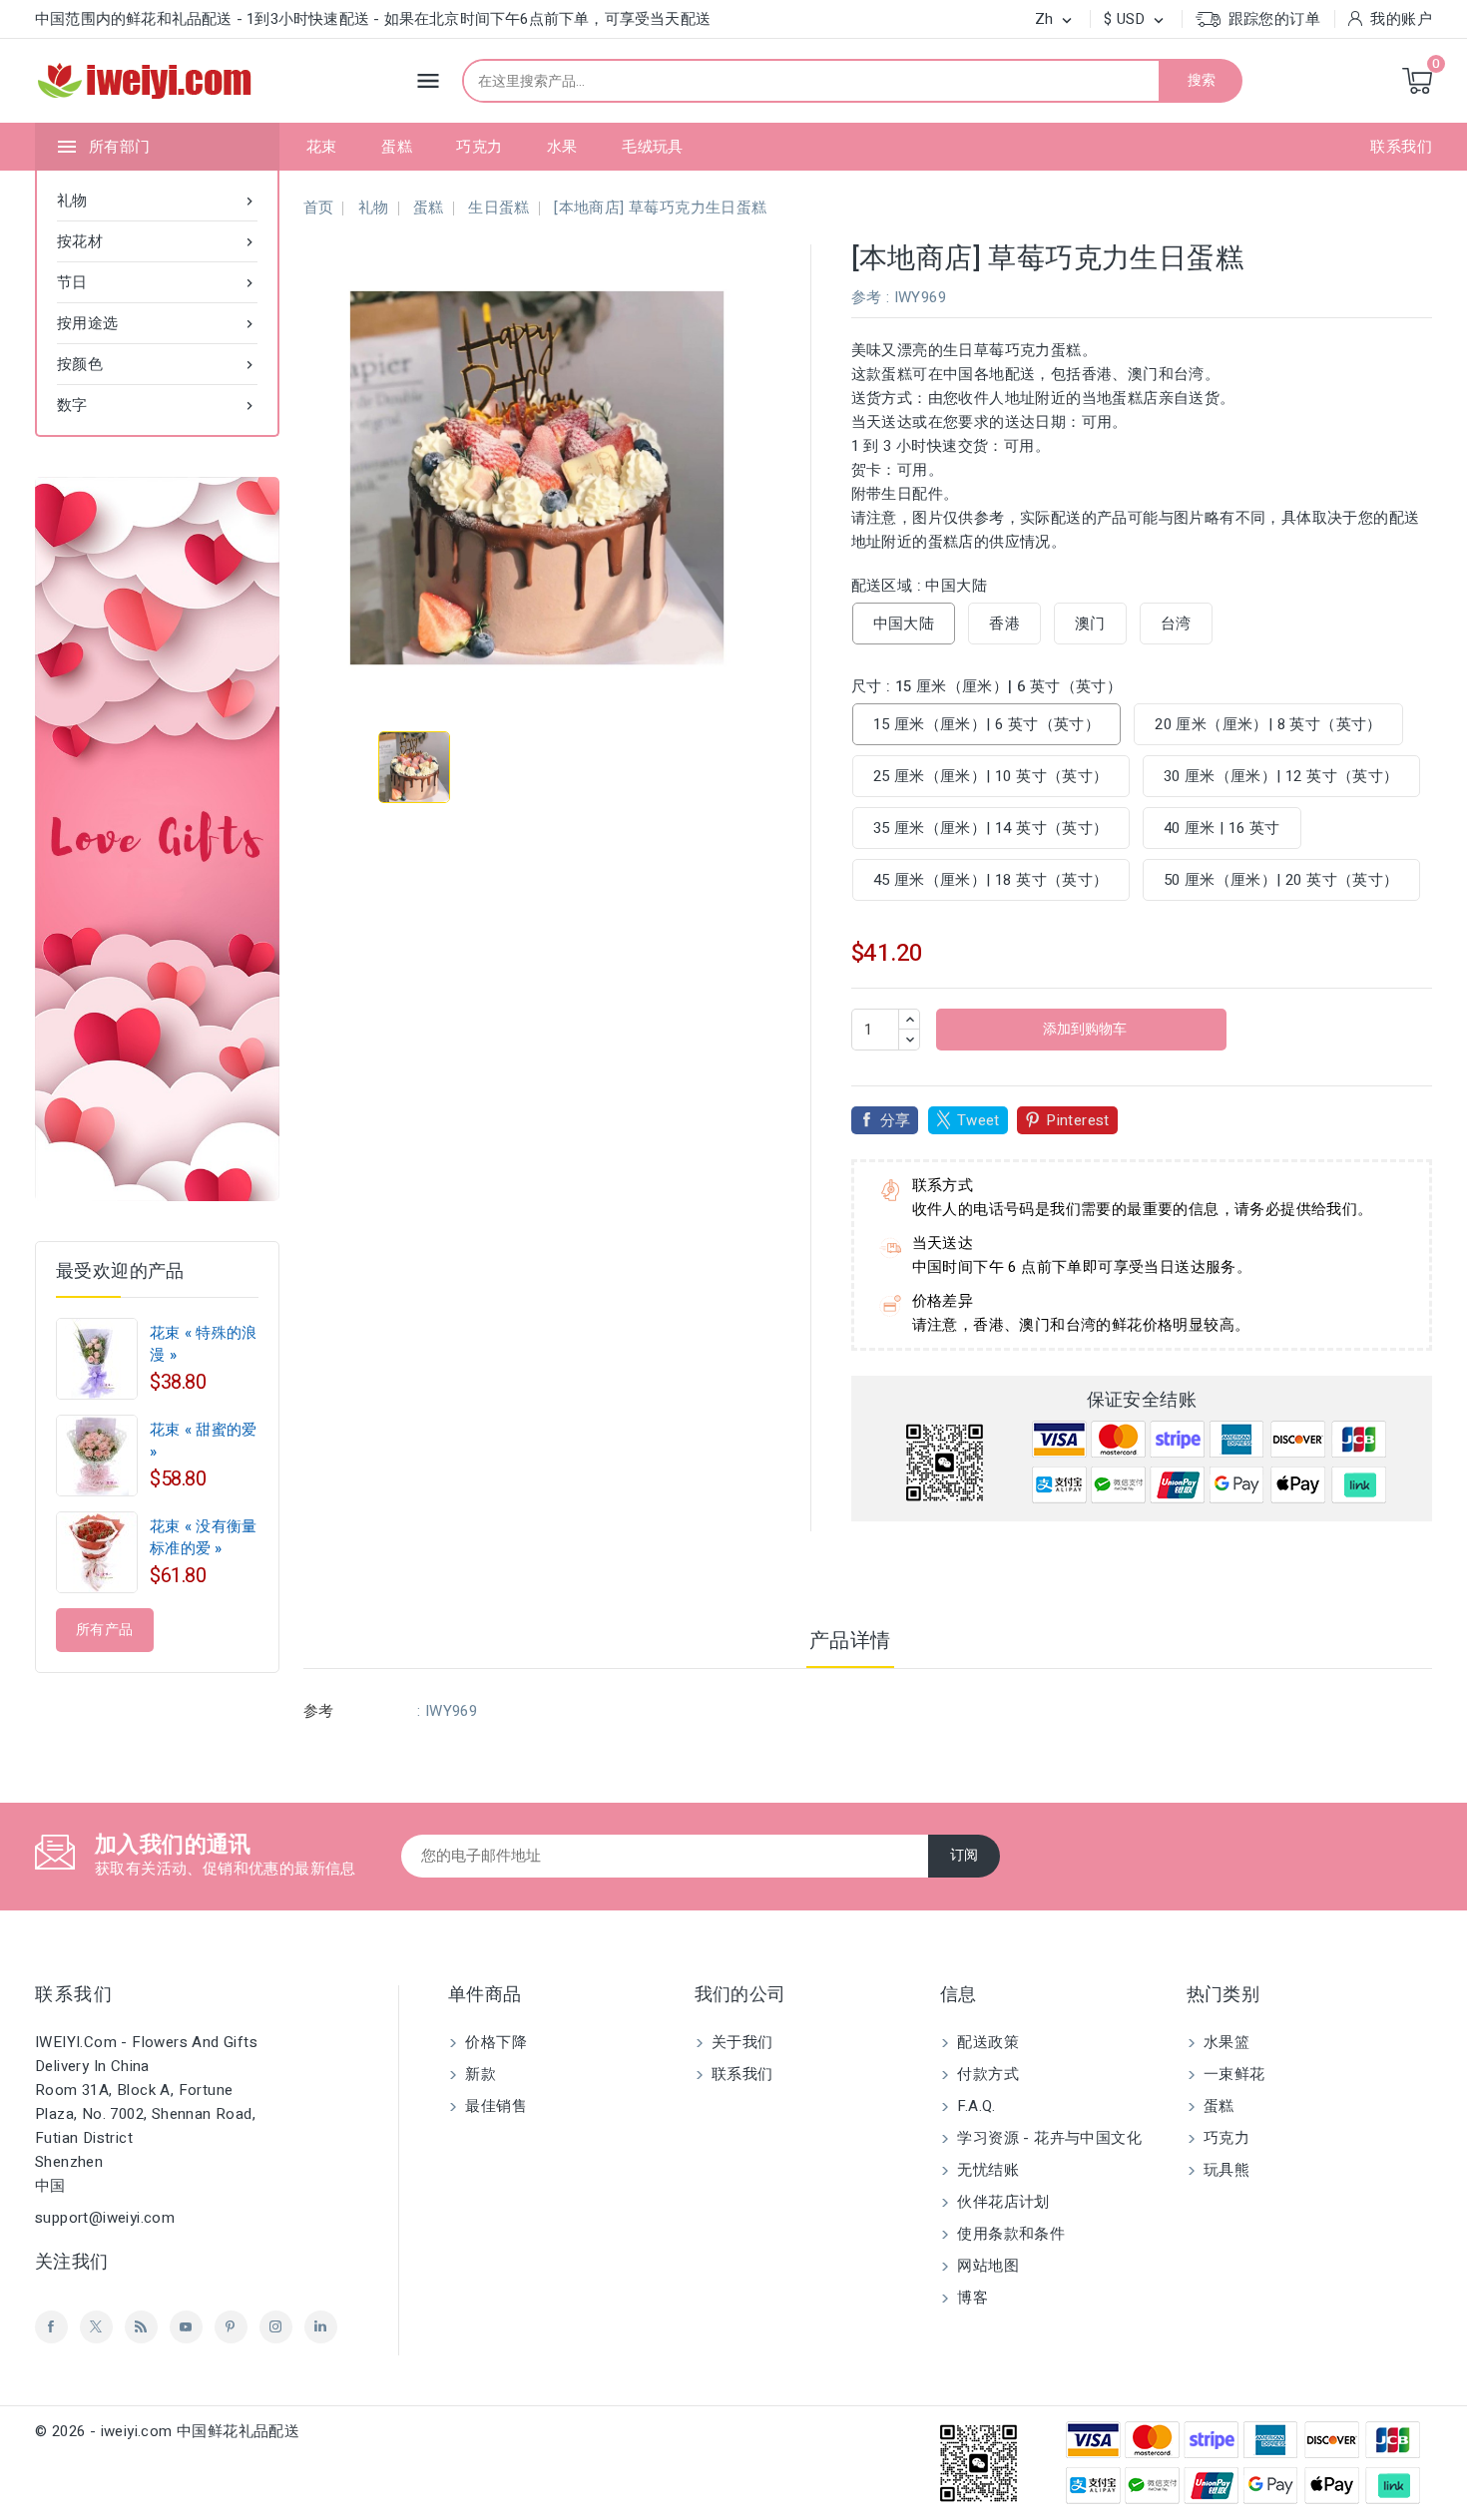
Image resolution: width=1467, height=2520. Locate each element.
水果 (562, 147)
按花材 (157, 241)
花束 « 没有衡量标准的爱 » (204, 1537)
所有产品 (105, 1630)
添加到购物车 (1083, 1029)
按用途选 (157, 323)
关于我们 (740, 2042)
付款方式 (986, 2074)
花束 (322, 147)
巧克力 (479, 147)
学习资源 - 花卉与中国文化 (1047, 2138)
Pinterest (1078, 1120)
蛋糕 (397, 147)
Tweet (978, 1120)
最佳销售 (494, 2106)
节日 (157, 282)
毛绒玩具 (653, 147)
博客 (971, 2298)
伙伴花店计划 (1001, 2202)
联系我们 (1401, 147)
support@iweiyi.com (105, 2218)
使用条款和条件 (1009, 2234)
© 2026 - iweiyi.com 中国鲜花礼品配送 (167, 2431)
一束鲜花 (1232, 2074)
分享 (896, 1120)
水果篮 (1225, 2042)
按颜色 (157, 364)
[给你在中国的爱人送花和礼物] (157, 839)
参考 (867, 297)
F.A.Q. (975, 2106)
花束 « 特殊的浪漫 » (204, 1344)
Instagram (276, 2327)
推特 (96, 2327)
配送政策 (986, 2042)
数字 (157, 405)
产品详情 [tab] (850, 1641)
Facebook (51, 2327)
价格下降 (494, 2042)
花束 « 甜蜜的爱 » (204, 1441)
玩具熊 (1225, 2170)
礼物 (157, 201)
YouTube (186, 2327)
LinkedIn (321, 2327)
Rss (141, 2327)
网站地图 (986, 2266)
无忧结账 (986, 2170)
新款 (479, 2074)
